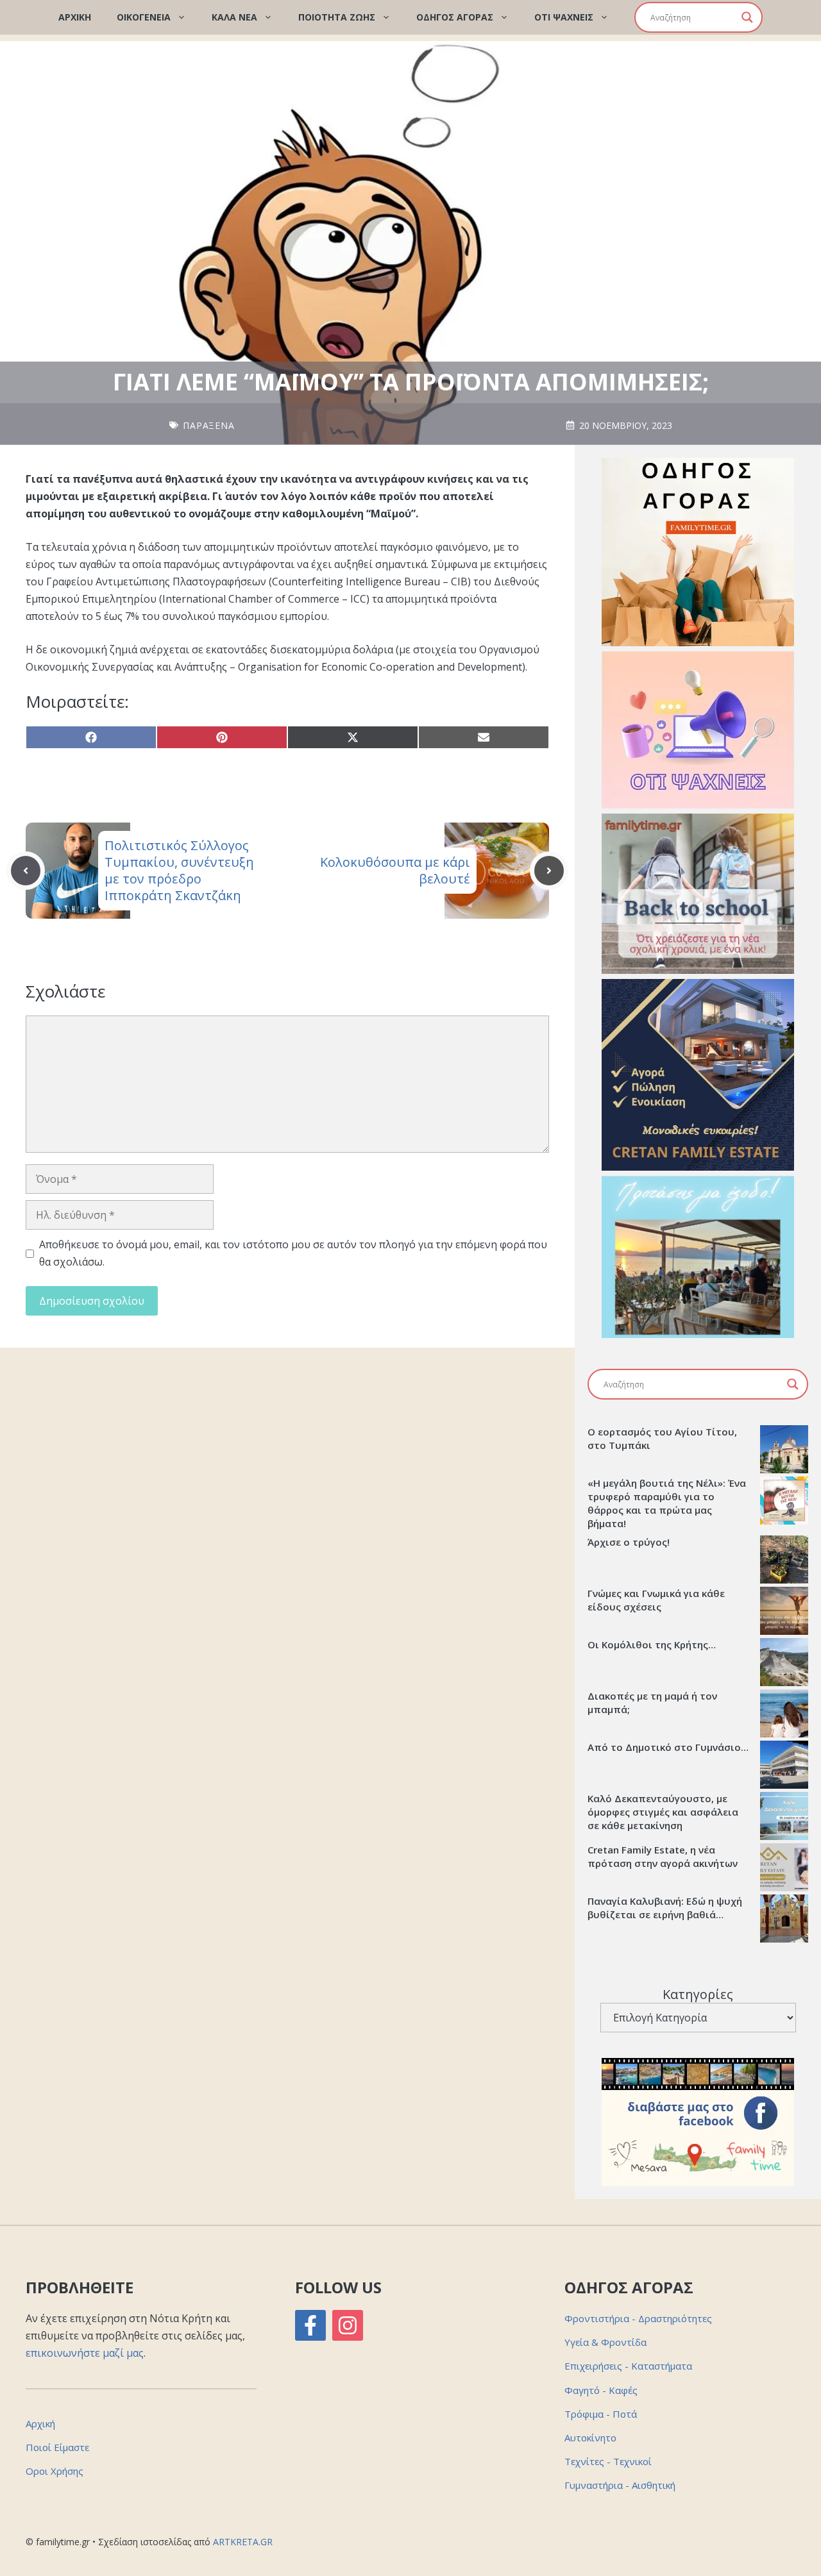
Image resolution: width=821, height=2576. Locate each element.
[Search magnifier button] (747, 17)
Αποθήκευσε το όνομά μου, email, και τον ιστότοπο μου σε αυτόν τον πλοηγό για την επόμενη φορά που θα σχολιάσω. (293, 1253)
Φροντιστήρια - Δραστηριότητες (638, 2318)
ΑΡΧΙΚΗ (75, 17)
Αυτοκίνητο (590, 2438)
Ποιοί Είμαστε (57, 2447)
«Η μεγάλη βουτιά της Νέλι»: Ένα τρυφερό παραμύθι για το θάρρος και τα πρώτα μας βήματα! (667, 1503)
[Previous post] (26, 871)
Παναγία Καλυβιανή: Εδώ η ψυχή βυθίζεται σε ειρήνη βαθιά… (665, 1908)
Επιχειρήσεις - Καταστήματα (628, 2366)
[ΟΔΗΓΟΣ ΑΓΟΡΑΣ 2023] (698, 642)
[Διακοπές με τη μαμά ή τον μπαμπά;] (784, 1715)
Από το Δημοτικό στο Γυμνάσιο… (668, 1747)
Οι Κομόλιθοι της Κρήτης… (652, 1644)
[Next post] (549, 871)
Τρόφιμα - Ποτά (601, 2414)
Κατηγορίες (698, 1994)
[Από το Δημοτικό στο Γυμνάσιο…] (784, 1766)
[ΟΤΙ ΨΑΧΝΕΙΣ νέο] (698, 805)
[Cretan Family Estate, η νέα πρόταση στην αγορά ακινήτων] (784, 1869)
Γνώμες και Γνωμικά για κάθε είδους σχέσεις (656, 1600)
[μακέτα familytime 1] (698, 1167)
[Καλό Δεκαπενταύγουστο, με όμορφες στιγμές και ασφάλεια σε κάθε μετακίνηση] (784, 1818)
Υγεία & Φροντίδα (605, 2342)
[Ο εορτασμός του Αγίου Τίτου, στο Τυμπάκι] (784, 1451)
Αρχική (40, 2423)
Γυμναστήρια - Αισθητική (620, 2485)
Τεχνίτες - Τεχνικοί (608, 2461)
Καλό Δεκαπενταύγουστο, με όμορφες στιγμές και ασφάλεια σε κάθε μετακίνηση (663, 1812)
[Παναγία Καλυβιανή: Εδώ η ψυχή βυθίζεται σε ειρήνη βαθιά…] (784, 1920)
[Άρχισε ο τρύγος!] (784, 1561)
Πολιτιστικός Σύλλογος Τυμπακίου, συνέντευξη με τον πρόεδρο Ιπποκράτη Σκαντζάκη (179, 870)
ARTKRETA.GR (243, 2542)
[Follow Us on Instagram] (348, 2325)
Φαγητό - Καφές (601, 2390)
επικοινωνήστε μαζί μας (85, 2353)
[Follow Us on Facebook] (310, 2325)
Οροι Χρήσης (55, 2471)
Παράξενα (209, 425)
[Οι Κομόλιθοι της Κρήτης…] (784, 1664)
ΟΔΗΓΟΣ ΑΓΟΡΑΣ (455, 17)
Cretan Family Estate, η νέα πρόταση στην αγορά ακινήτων (663, 1856)
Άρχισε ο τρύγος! (629, 1542)
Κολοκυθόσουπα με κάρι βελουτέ (395, 870)
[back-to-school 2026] (698, 970)
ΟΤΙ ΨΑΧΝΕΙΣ (564, 17)
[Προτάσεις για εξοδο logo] (698, 1334)
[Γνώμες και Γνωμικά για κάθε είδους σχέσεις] (784, 1612)
